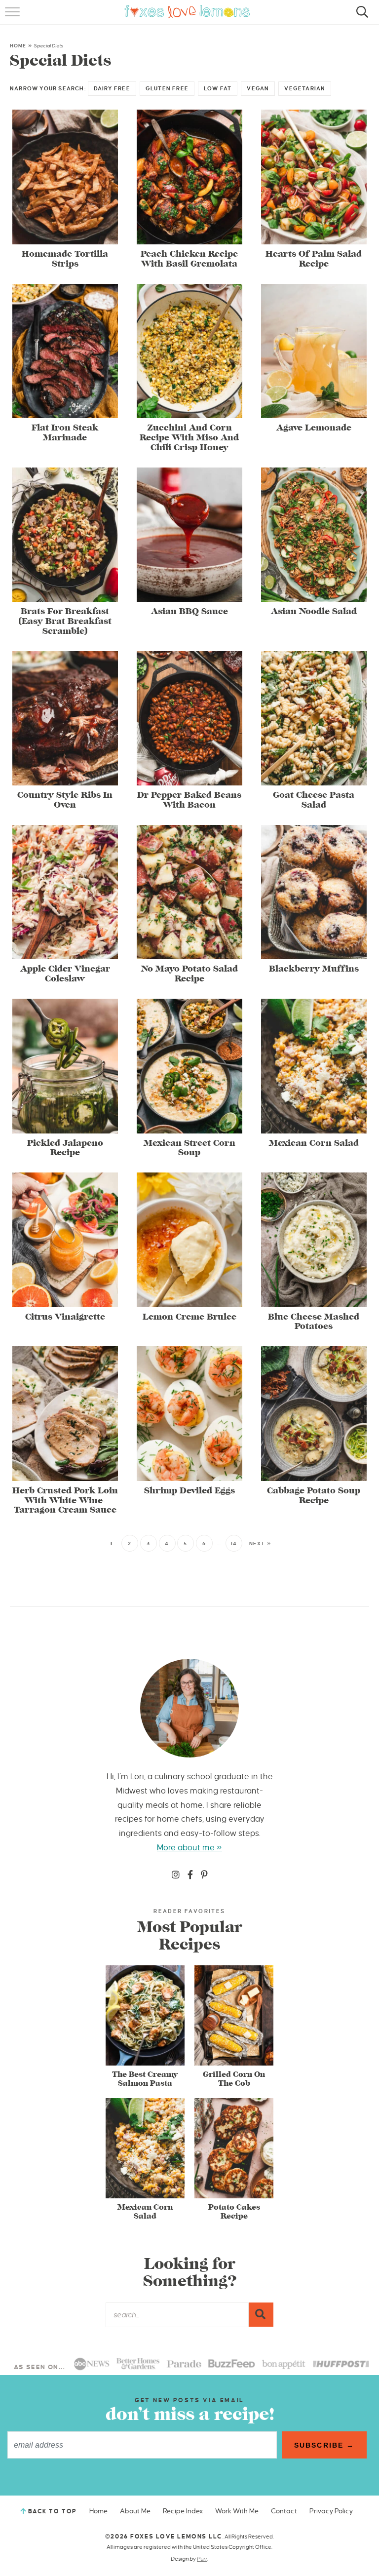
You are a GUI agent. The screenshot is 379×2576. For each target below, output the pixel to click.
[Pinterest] (204, 1875)
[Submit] (261, 2314)
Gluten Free (167, 88)
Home (18, 46)
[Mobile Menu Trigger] (14, 17)
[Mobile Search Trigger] (360, 17)
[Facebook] (190, 1875)
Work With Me (237, 2511)
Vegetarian (305, 88)
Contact (284, 2511)
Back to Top (53, 2512)
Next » (260, 1543)
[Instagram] (176, 1875)
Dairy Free (112, 88)
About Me (135, 2511)
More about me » (189, 1848)
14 (234, 1543)
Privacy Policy (331, 2511)
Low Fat (218, 88)
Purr (202, 2559)
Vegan (258, 88)
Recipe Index (183, 2511)
